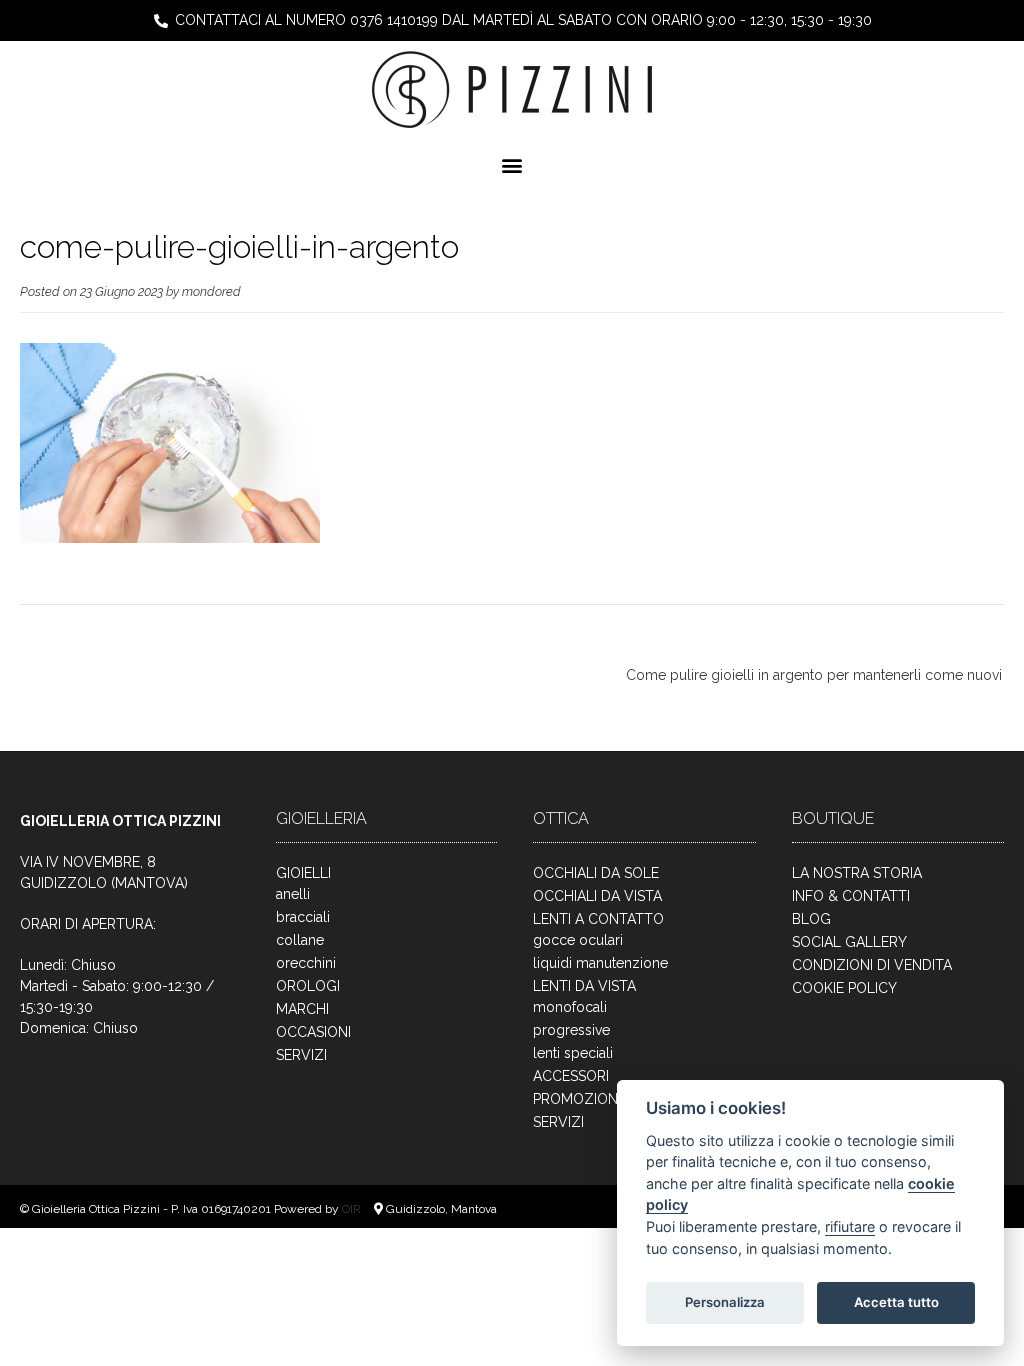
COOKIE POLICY (844, 988)
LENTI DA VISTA (584, 986)
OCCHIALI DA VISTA (597, 896)
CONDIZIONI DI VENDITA (872, 965)
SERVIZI (301, 1055)
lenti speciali (573, 1053)
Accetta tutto (896, 1302)
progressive (571, 1030)
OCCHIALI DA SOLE (596, 873)
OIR (353, 1209)
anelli (293, 894)
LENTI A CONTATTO (598, 919)
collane (300, 940)
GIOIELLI (303, 873)
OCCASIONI (313, 1032)
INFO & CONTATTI (851, 896)
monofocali (570, 1007)
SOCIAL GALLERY (849, 942)
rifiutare (850, 1226)
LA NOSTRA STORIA (857, 873)
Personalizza (725, 1302)
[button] (512, 164)
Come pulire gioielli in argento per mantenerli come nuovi (814, 675)
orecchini (306, 963)
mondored (211, 291)
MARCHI (302, 1009)
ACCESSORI (571, 1076)
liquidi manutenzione (600, 963)
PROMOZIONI (577, 1099)
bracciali (303, 917)
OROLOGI (308, 986)
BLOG (811, 919)
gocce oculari (578, 940)
